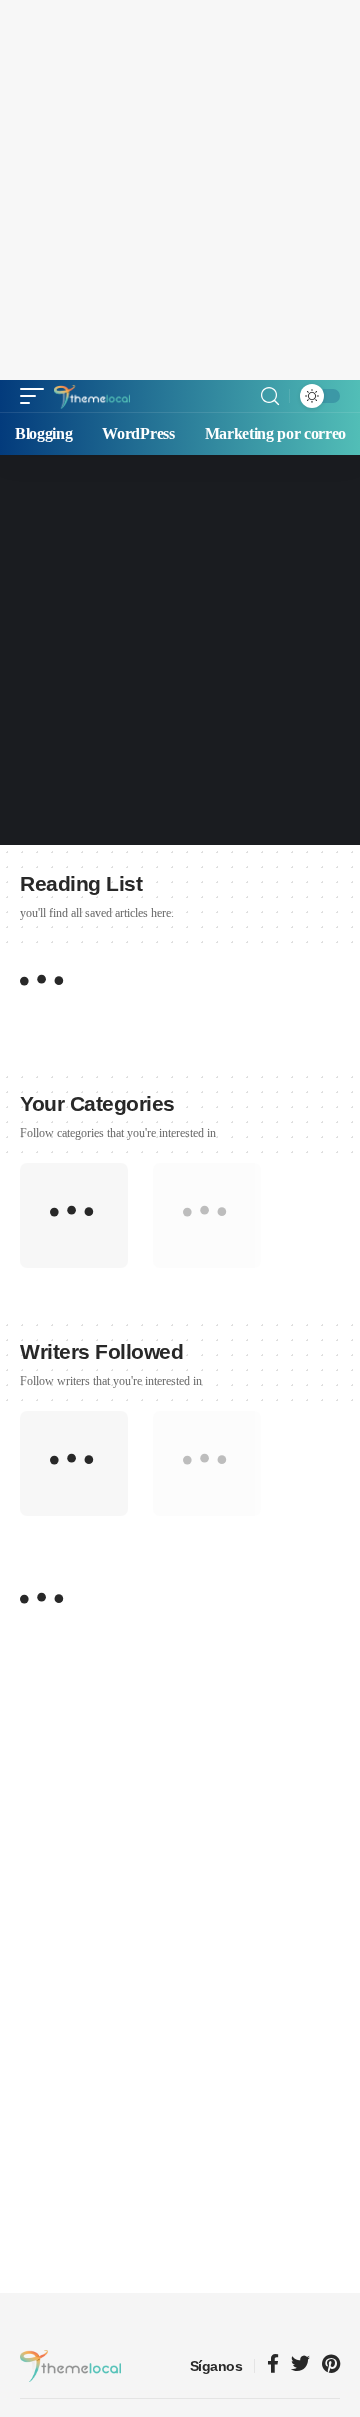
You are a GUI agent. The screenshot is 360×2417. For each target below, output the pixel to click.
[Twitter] (300, 2365)
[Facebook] (273, 2365)
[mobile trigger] (37, 396)
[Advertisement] (180, 190)
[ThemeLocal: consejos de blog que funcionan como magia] (92, 396)
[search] (270, 396)
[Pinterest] (331, 2365)
